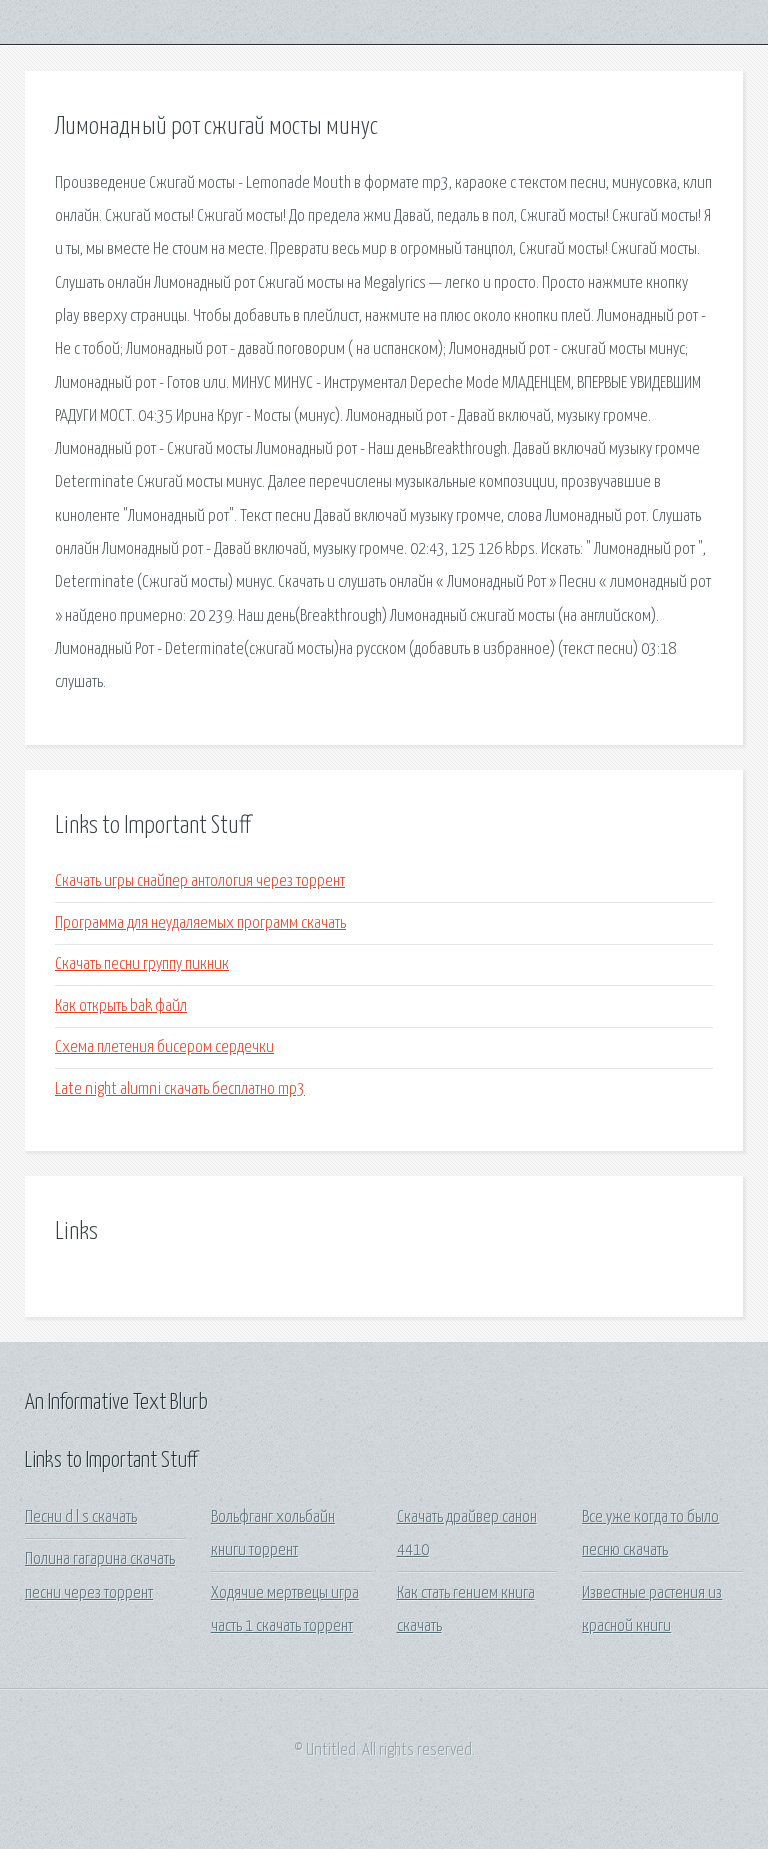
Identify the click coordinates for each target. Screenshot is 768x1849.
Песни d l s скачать (81, 1517)
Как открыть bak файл (121, 1006)
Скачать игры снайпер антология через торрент (200, 881)
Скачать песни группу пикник (142, 964)
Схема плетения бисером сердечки (164, 1047)
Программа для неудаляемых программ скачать (200, 923)
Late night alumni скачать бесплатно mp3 (180, 1089)
